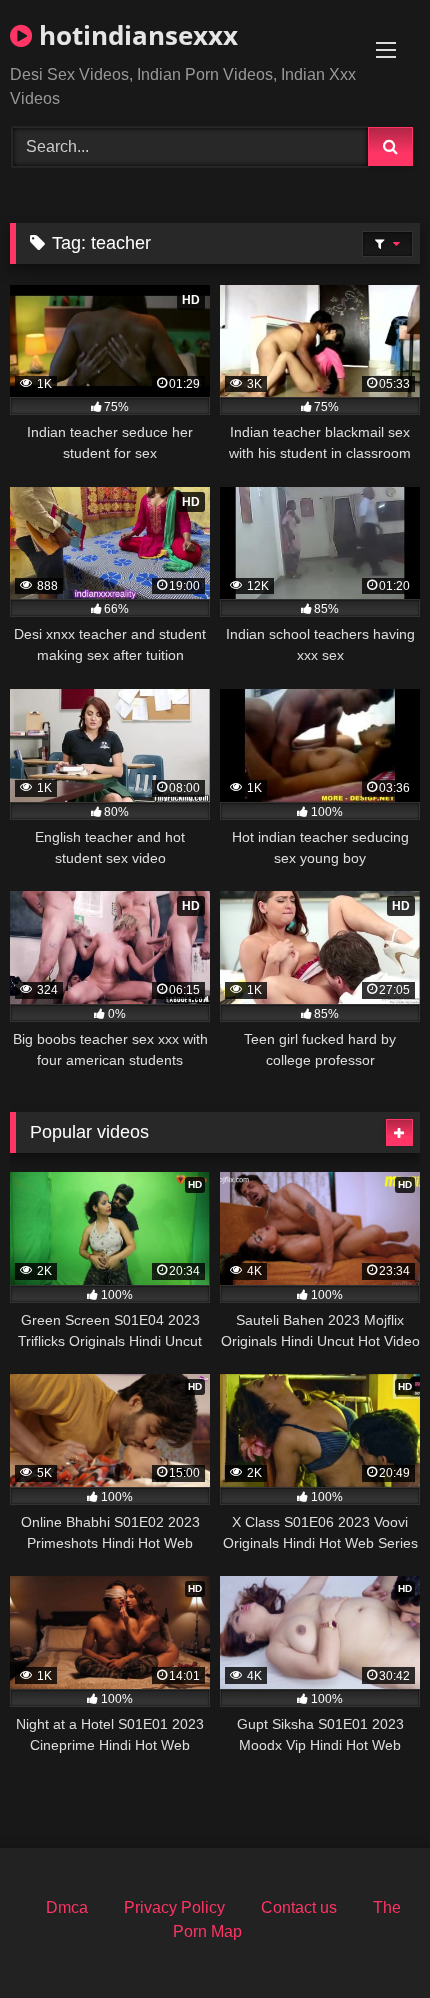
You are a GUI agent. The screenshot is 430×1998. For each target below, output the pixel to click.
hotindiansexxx (135, 35)
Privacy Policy (174, 1907)
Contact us (299, 1907)
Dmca (67, 1907)
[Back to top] (368, 1938)
